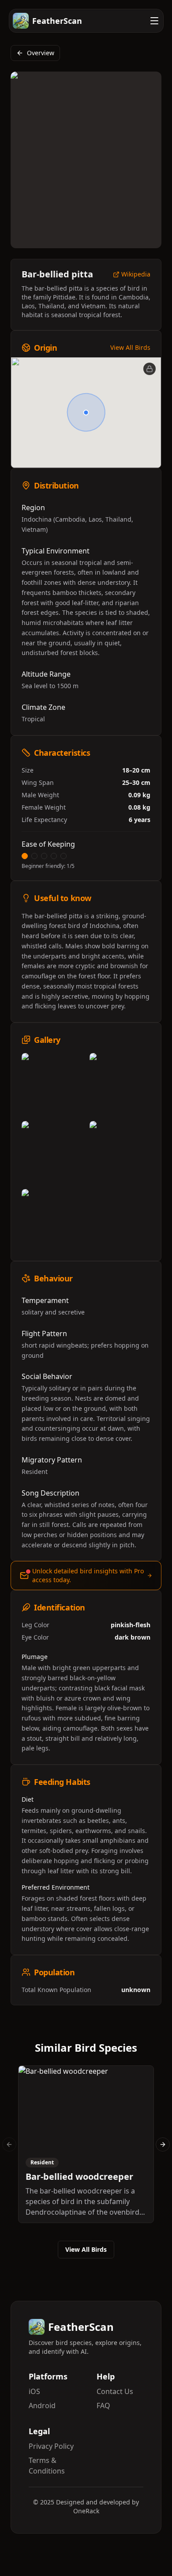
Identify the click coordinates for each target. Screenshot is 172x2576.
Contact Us (115, 2391)
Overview (41, 53)
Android (42, 2406)
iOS (34, 2391)
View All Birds (130, 347)
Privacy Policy (51, 2446)
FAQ (103, 2406)
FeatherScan (57, 21)
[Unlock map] (150, 369)
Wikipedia (136, 275)
